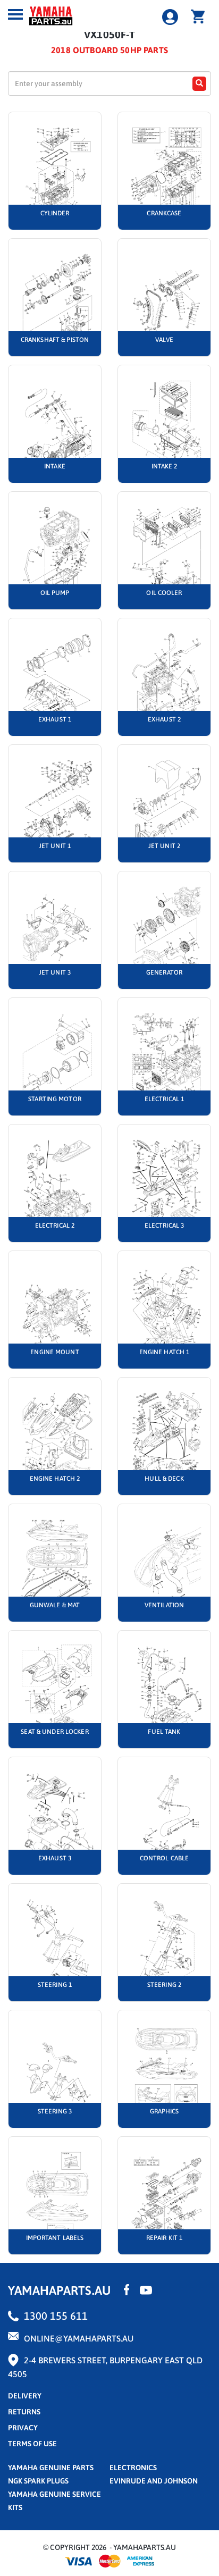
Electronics (133, 2468)
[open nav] (15, 14)
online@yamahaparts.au (79, 2338)
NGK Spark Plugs (38, 2481)
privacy (23, 2428)
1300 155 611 (56, 2316)
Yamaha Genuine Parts (51, 2468)
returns (24, 2412)
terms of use (32, 2444)
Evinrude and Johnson (154, 2481)
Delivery (25, 2396)
